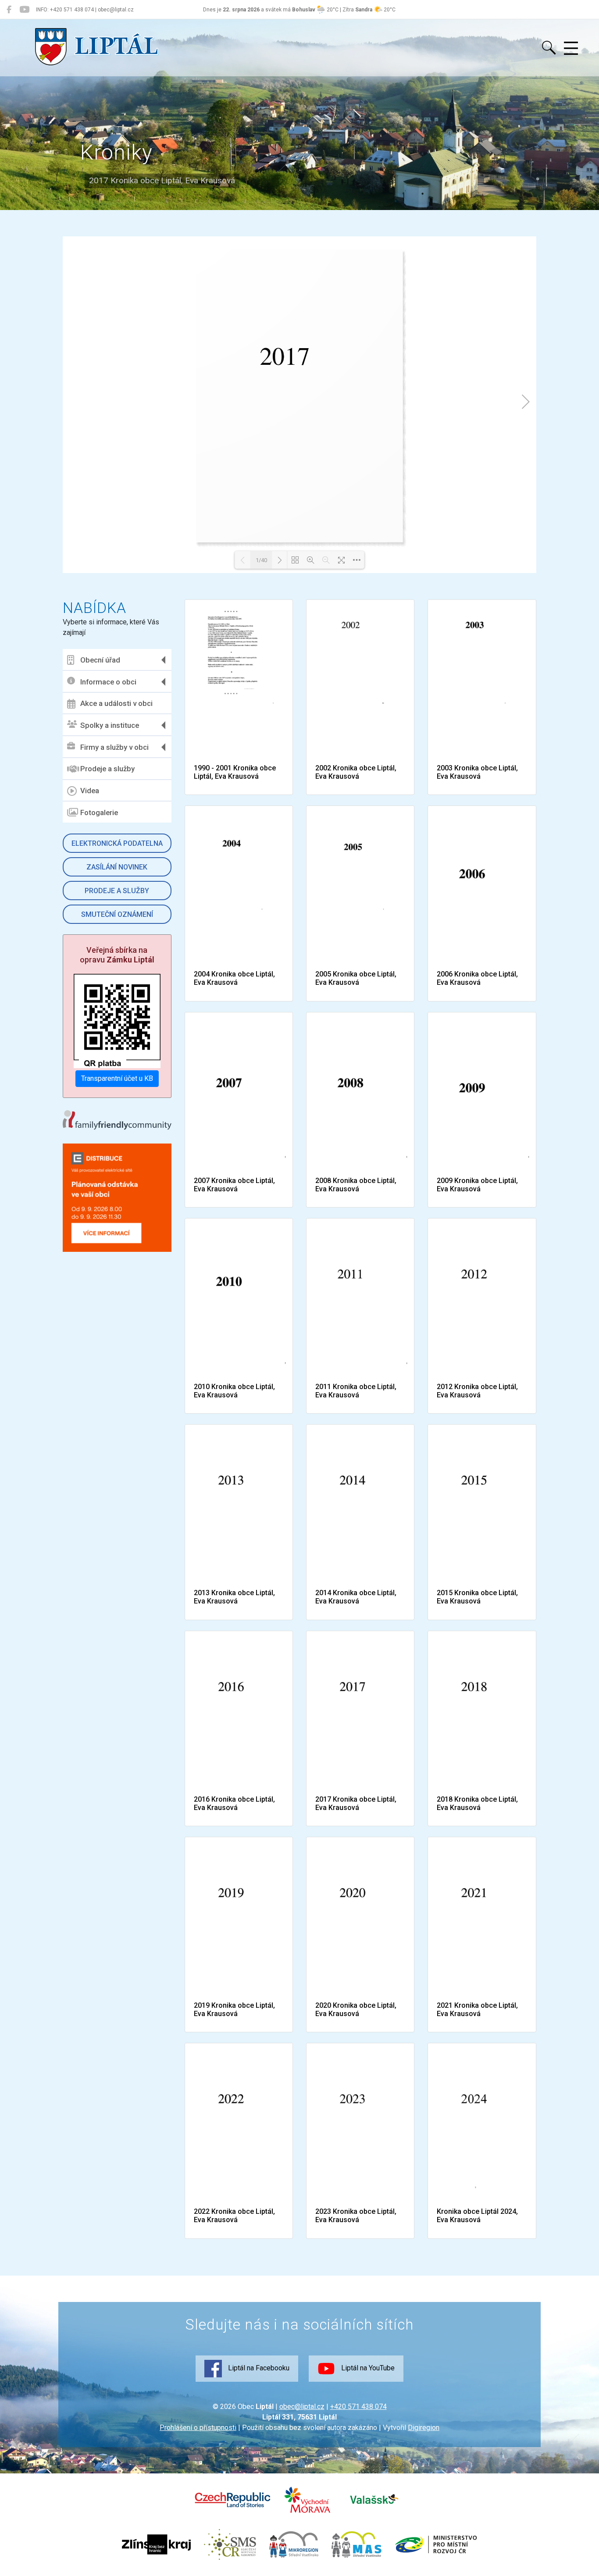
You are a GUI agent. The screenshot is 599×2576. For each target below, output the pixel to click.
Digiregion (424, 2428)
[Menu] (571, 49)
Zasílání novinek (117, 867)
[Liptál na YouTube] (24, 10)
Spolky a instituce (110, 725)
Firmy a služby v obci (114, 747)
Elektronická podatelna (117, 843)
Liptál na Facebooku (258, 2368)
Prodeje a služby (107, 769)
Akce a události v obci (116, 703)
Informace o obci (108, 682)
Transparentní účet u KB (117, 1078)
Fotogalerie (99, 812)
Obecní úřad (100, 660)
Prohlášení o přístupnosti (198, 2428)
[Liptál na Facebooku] (9, 10)
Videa (90, 791)
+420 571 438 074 (358, 2407)
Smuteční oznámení (117, 914)
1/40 (261, 560)
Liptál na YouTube (367, 2368)
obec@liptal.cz (302, 2407)
